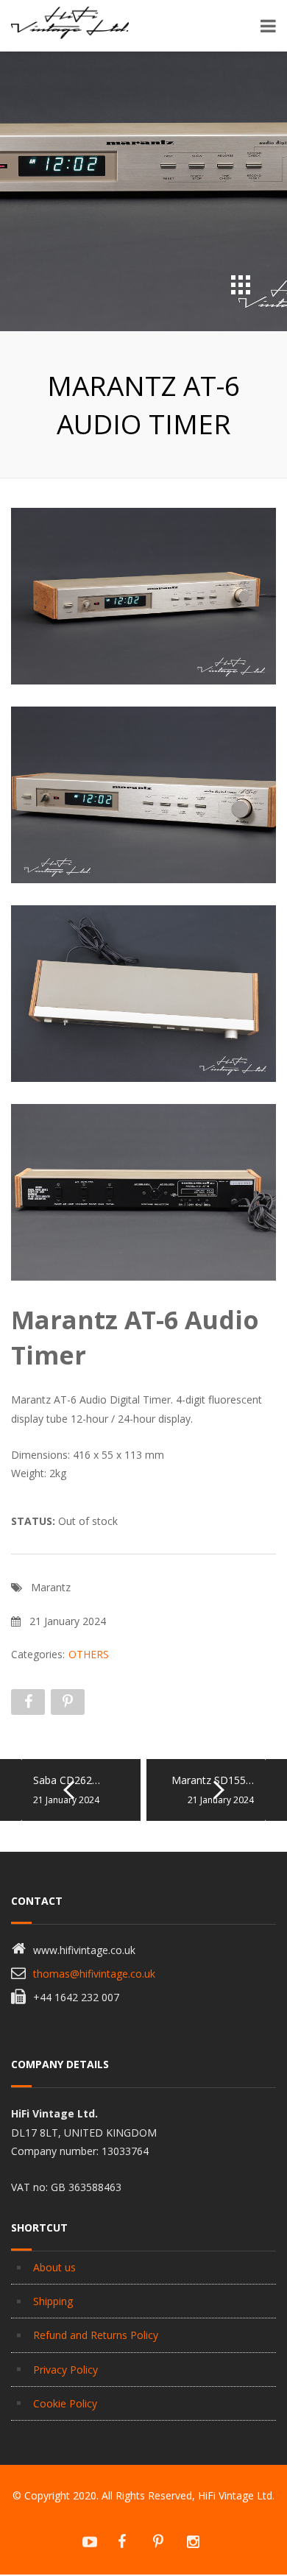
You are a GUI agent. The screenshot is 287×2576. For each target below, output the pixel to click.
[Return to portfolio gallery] (241, 285)
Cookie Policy (65, 2403)
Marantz (51, 1587)
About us (54, 2267)
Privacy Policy (65, 2370)
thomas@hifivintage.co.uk (94, 1974)
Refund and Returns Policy (96, 2335)
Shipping (53, 2301)
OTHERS (89, 1654)
